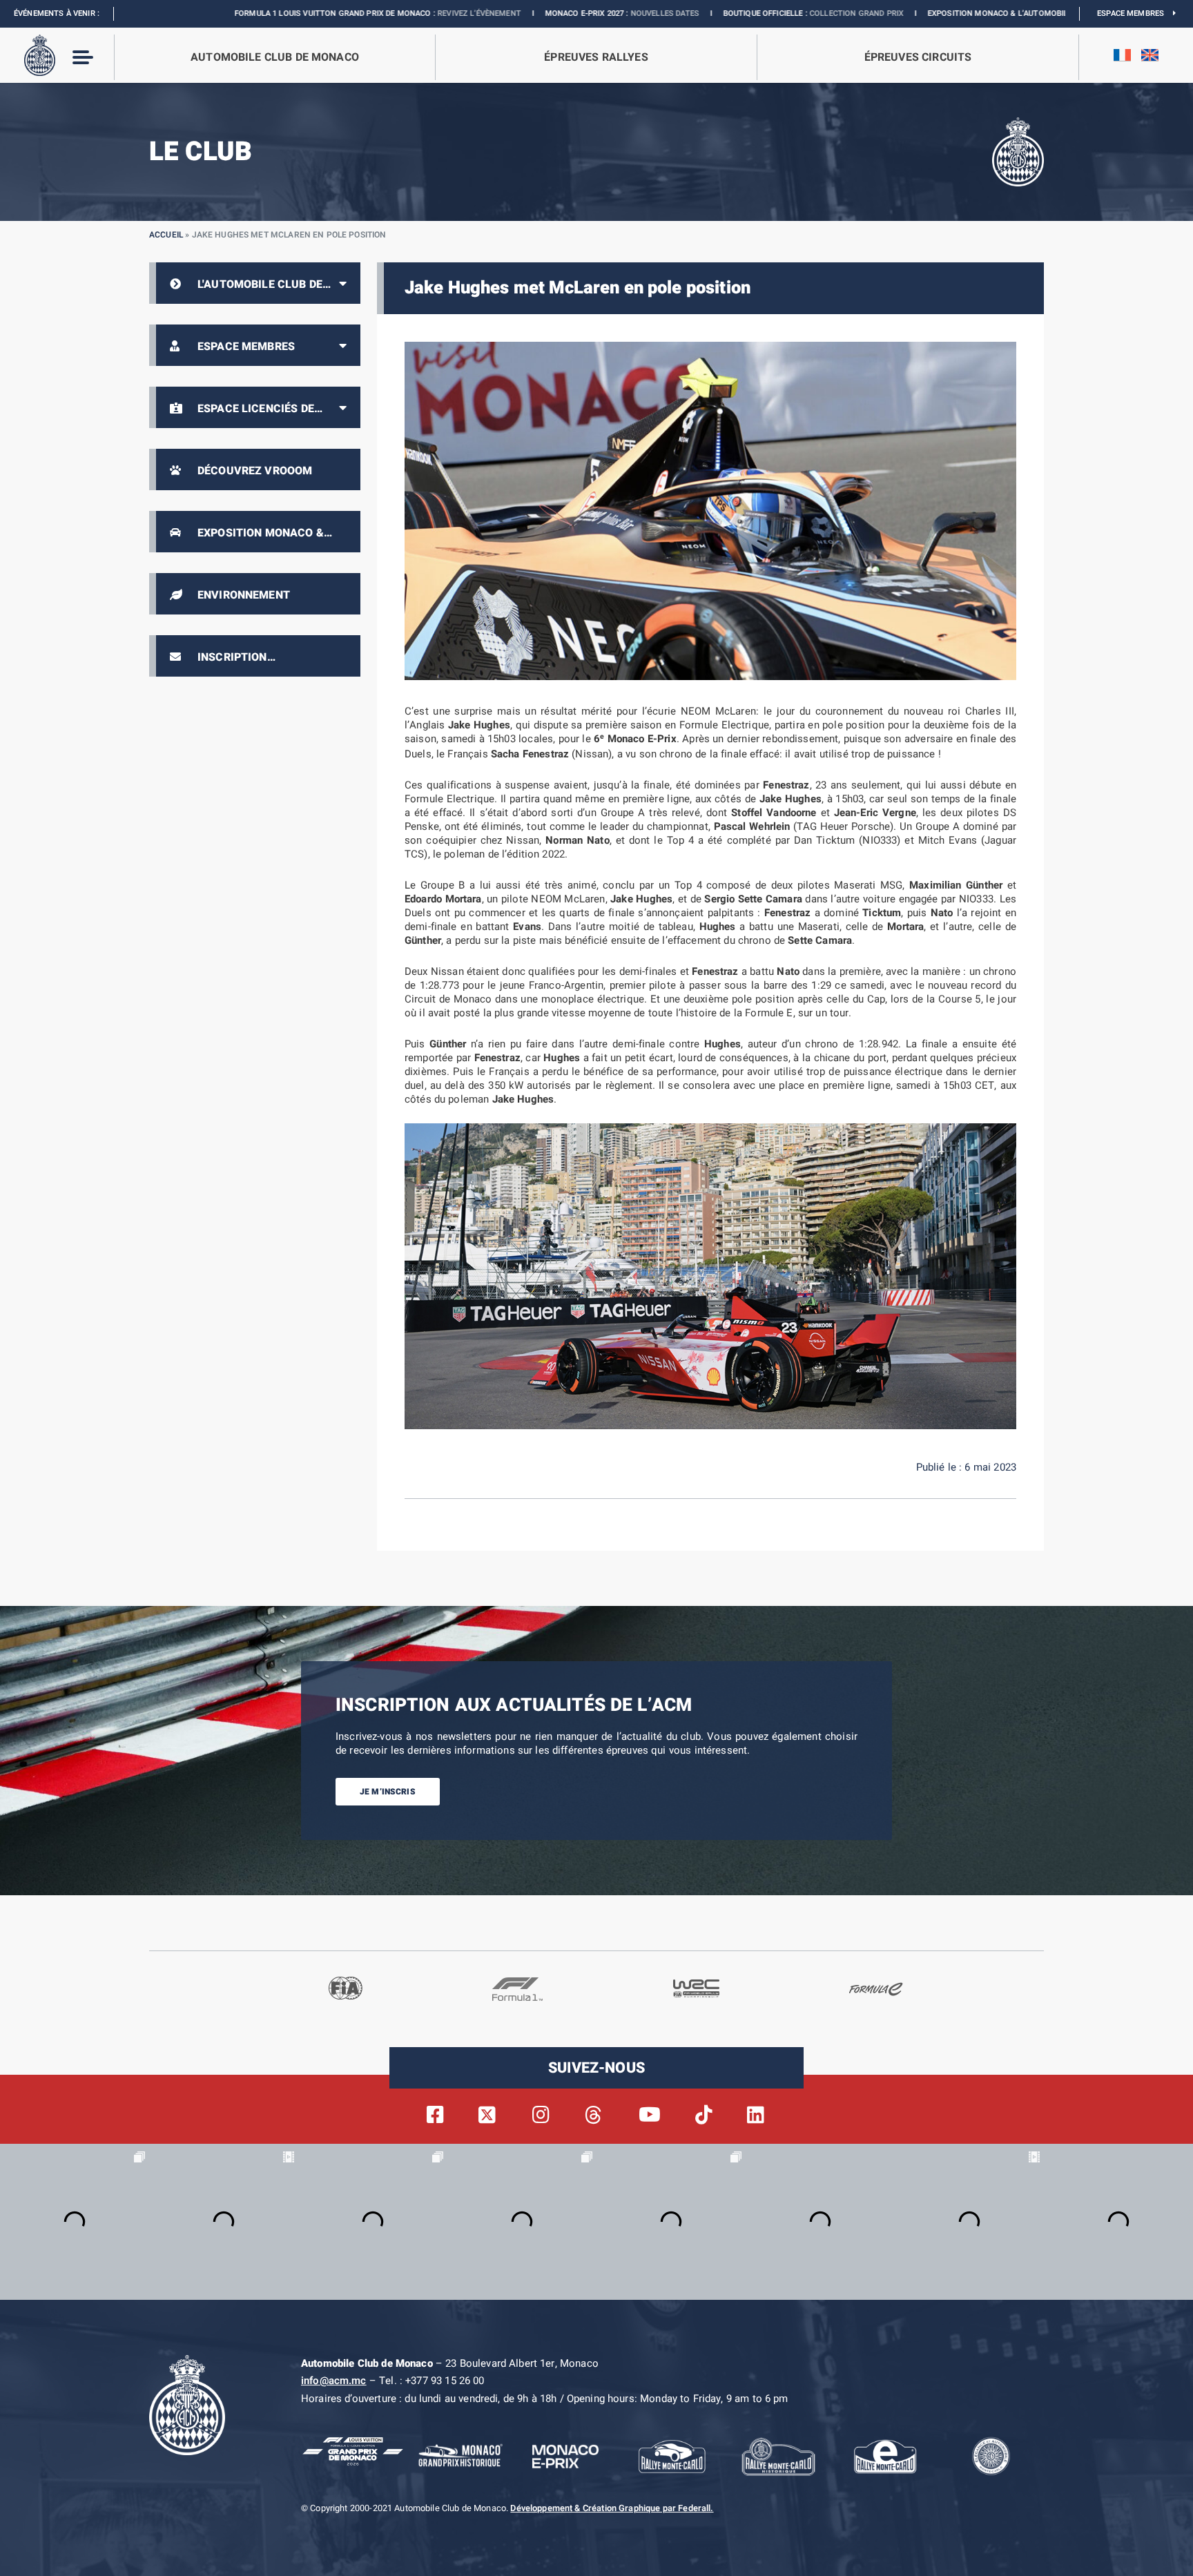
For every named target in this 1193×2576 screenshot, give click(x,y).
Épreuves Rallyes (596, 57)
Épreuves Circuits (918, 57)
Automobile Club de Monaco (275, 57)
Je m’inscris (388, 1792)
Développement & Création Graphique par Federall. (612, 2508)
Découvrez (954, 13)
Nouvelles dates (518, 13)
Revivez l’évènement (333, 13)
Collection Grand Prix (710, 13)
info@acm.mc (334, 2381)
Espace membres (1135, 13)
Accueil (166, 235)
